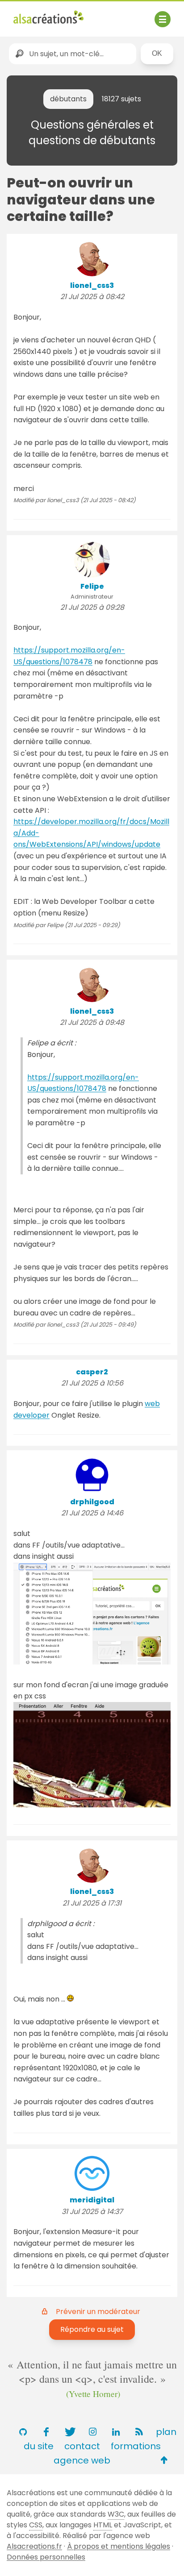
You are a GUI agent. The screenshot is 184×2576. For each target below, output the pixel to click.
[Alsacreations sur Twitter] (69, 2432)
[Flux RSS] (139, 2432)
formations (136, 2446)
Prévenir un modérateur (98, 2312)
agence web (82, 2460)
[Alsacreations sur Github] (23, 2432)
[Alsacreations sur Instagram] (92, 2432)
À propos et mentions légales (119, 2546)
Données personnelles (46, 2557)
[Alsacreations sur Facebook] (46, 2432)
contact (82, 2446)
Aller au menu (38, 15)
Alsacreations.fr (34, 2546)
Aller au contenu (101, 15)
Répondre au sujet (92, 2329)
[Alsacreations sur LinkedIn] (116, 2432)
